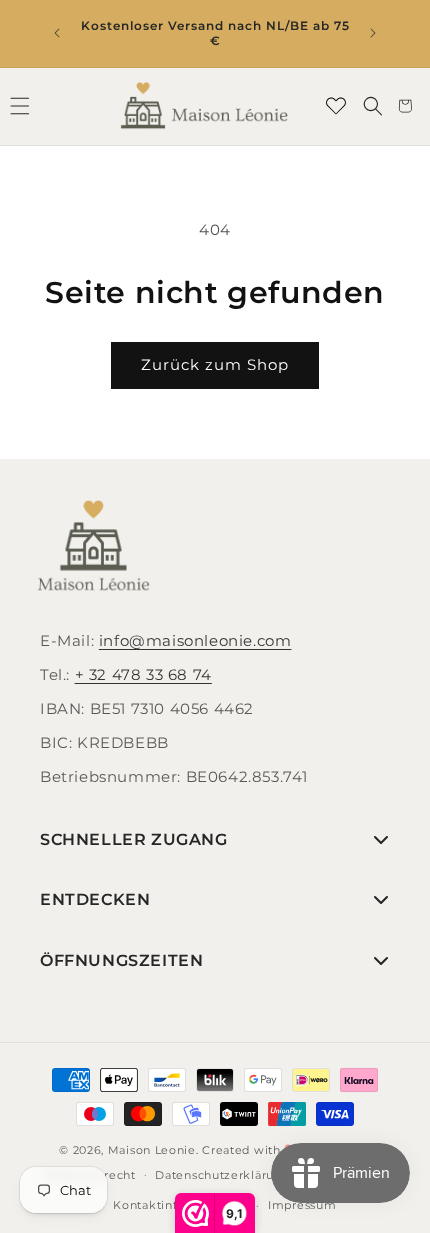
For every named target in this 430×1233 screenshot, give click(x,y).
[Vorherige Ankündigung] (57, 33)
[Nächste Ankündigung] (373, 33)
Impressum (302, 1205)
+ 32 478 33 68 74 (143, 674)
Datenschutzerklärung (222, 1175)
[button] (373, 106)
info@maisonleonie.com (195, 640)
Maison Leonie (152, 1150)
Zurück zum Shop (215, 364)
